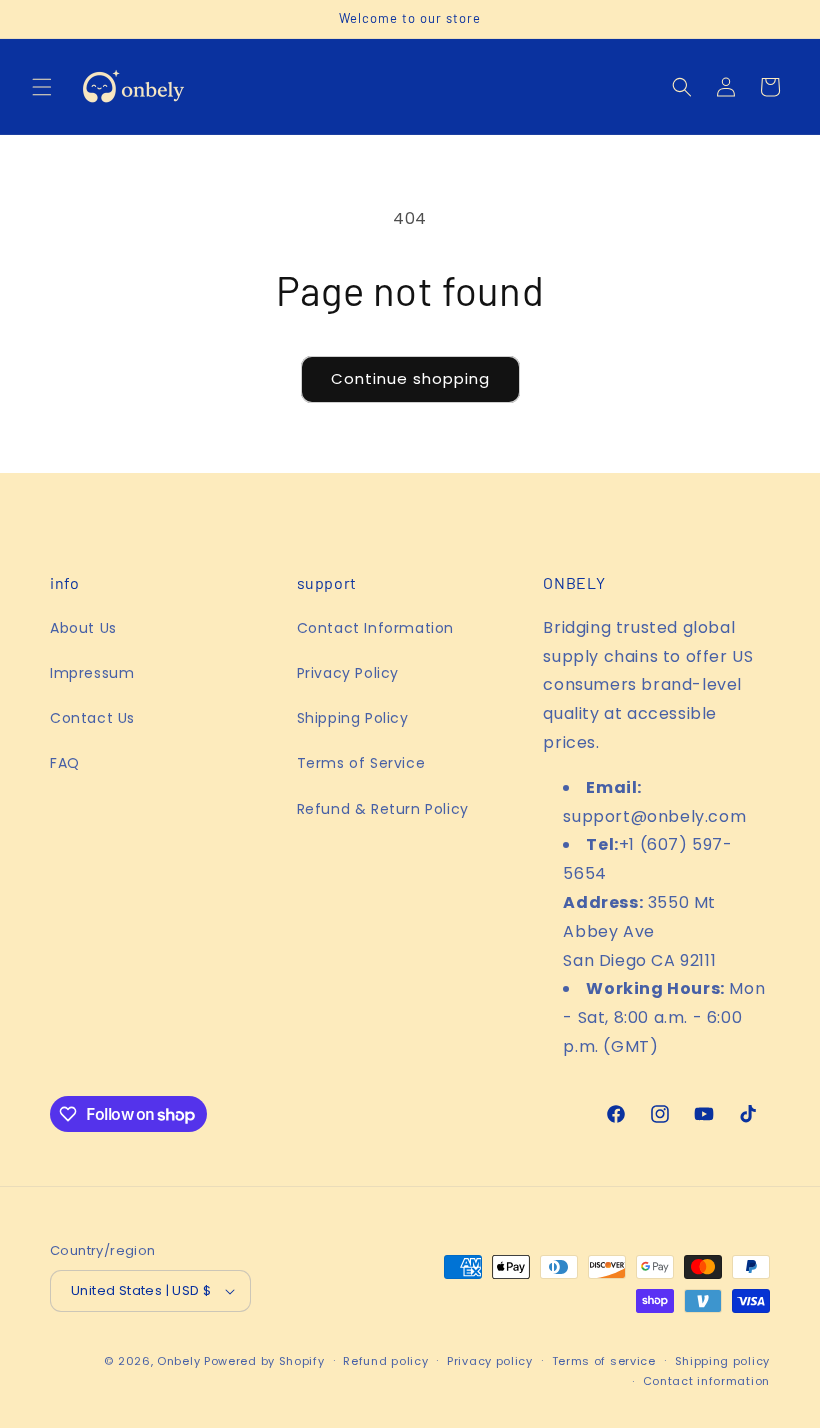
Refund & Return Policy (383, 809)
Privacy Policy (348, 673)
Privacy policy (490, 1361)
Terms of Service (361, 763)
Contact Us (92, 718)
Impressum (92, 673)
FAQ (65, 763)
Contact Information (375, 628)
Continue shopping (410, 378)
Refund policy (385, 1361)
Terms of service (604, 1361)
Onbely (178, 1361)
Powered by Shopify (264, 1361)
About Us (83, 628)
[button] (42, 87)
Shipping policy (723, 1361)
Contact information (706, 1381)
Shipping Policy (353, 718)
